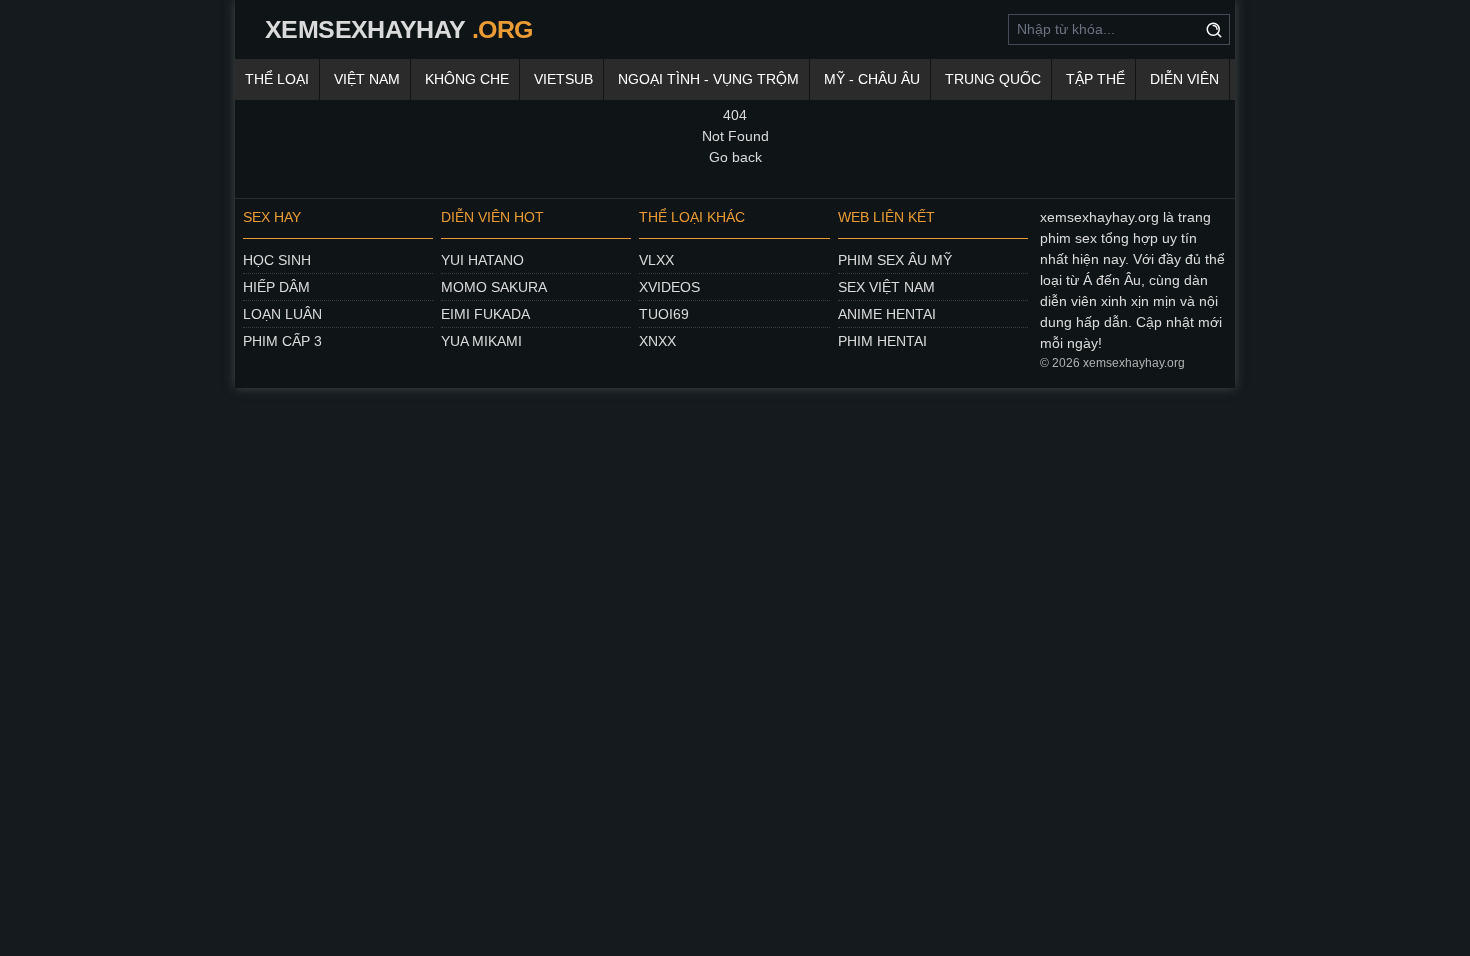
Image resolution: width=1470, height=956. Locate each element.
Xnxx (657, 341)
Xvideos (669, 287)
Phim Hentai (882, 341)
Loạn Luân (282, 314)
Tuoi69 (664, 314)
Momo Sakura (494, 287)
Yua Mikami (481, 341)
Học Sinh (277, 260)
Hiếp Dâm (276, 287)
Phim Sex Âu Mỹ (895, 260)
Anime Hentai (887, 314)
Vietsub (563, 79)
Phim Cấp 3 (282, 341)
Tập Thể (1095, 79)
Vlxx (656, 260)
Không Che (467, 79)
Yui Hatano (482, 260)
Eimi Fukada (485, 314)
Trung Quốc (993, 79)
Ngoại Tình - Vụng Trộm (708, 79)
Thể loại (277, 79)
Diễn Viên (1184, 79)
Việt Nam (367, 79)
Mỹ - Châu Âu (872, 79)
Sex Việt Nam (886, 287)
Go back (735, 157)
